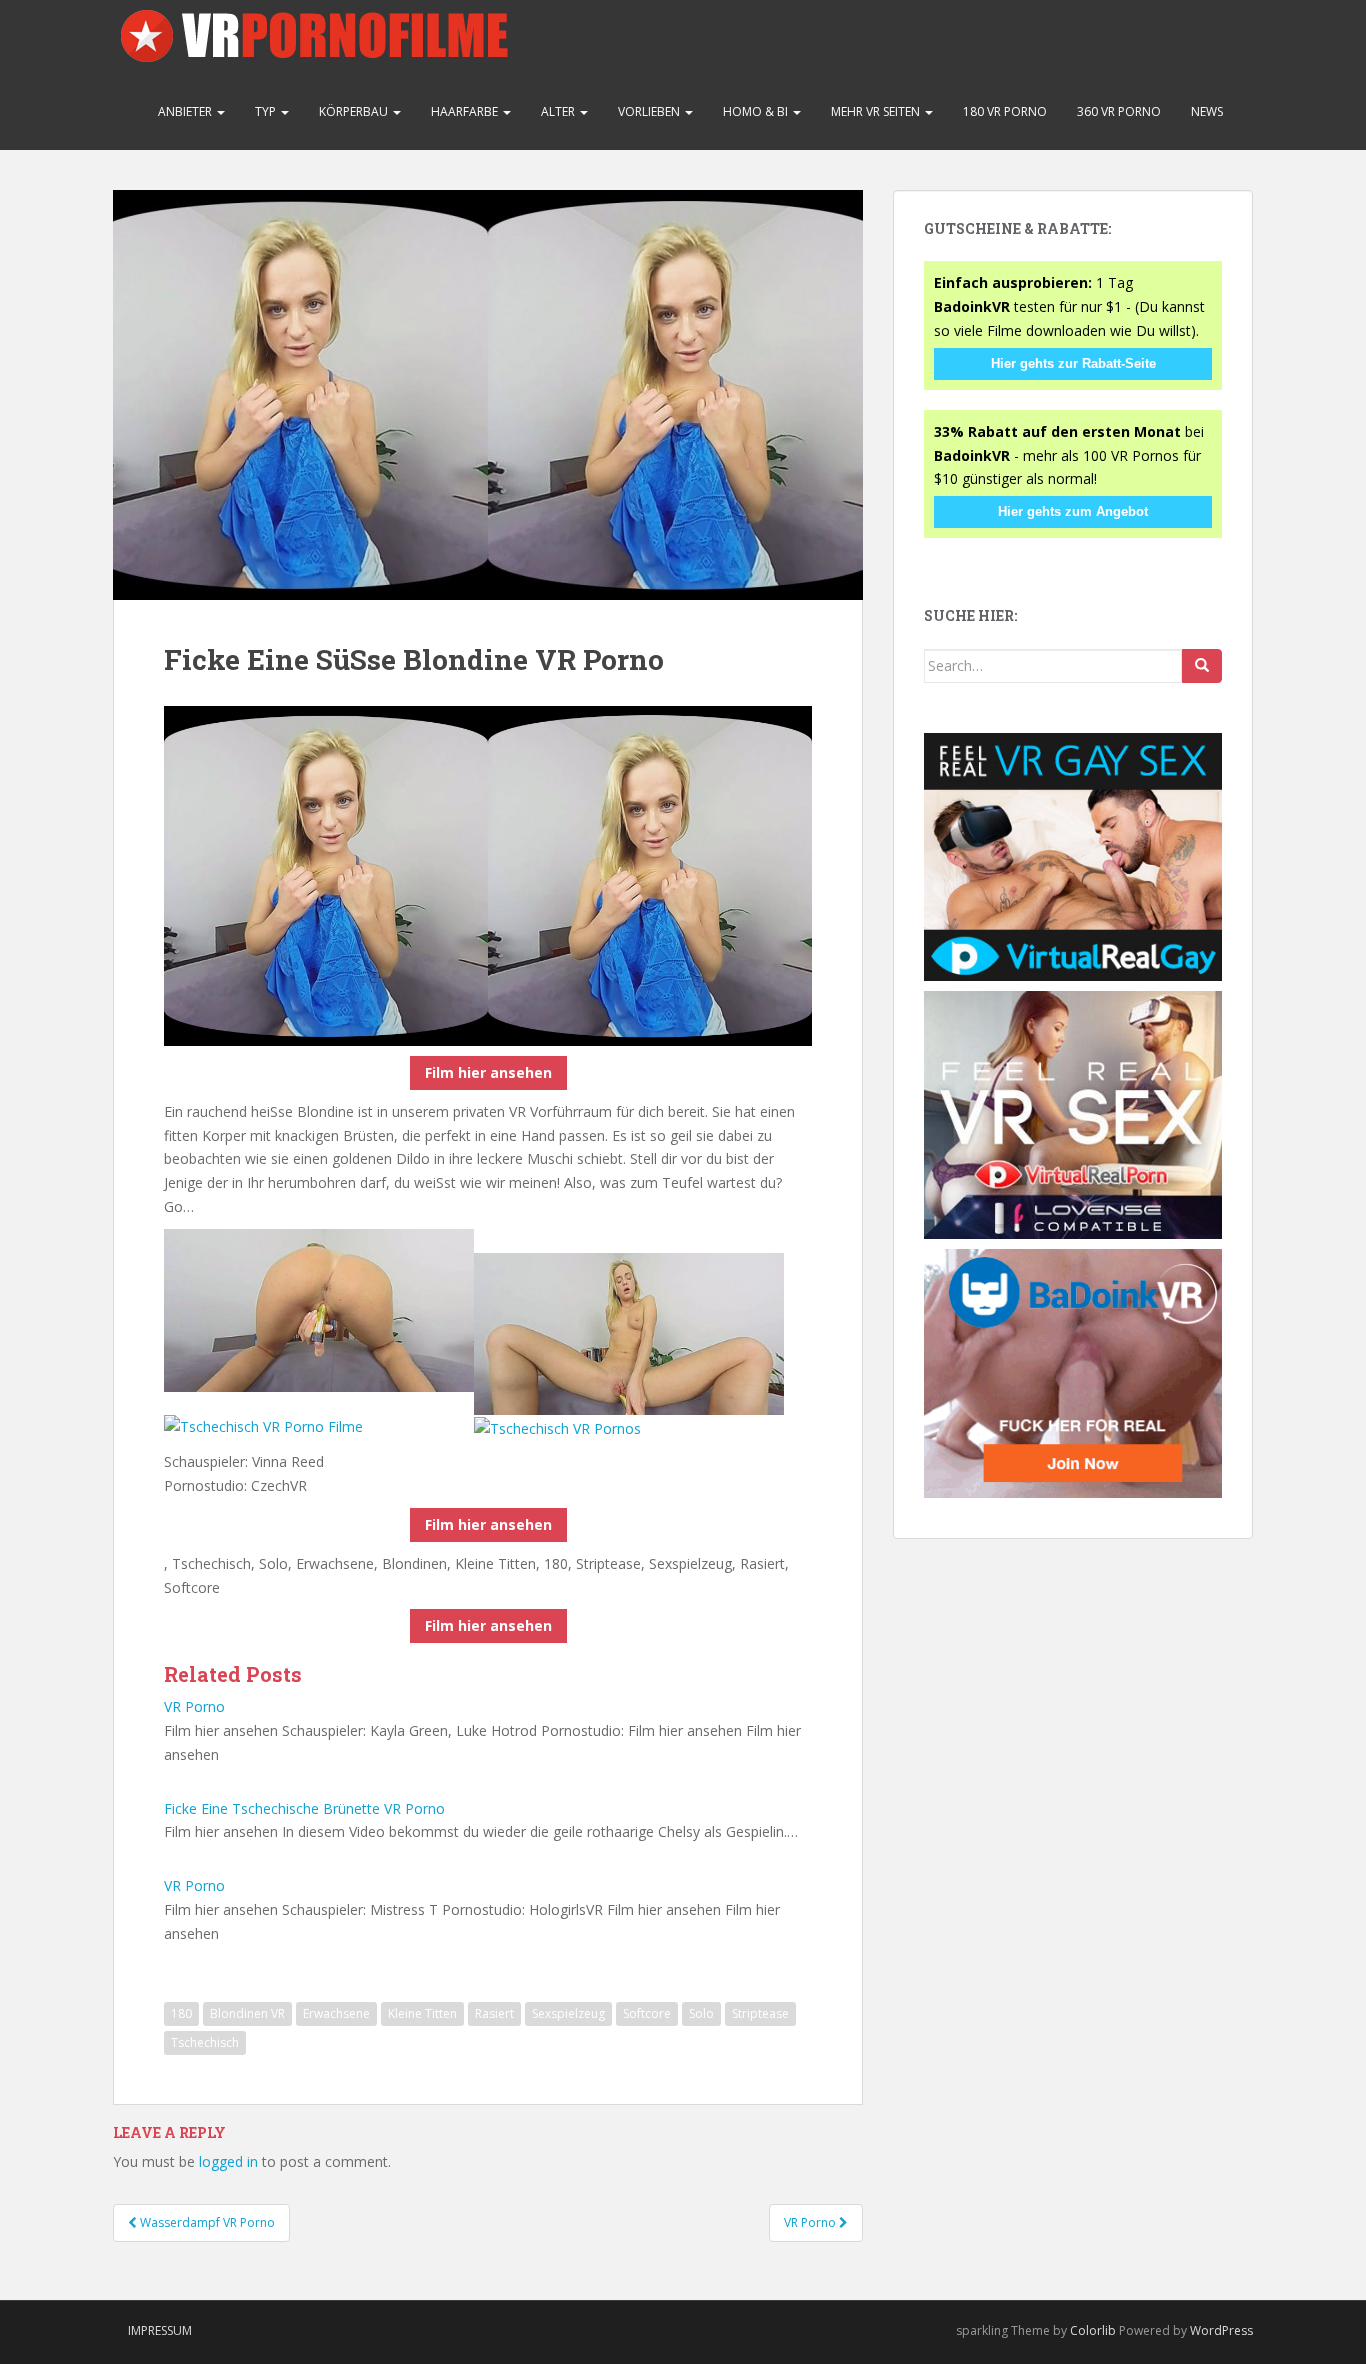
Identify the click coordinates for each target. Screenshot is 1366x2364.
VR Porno (194, 1706)
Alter (559, 111)
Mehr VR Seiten (877, 111)
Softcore (647, 2013)
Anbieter (186, 111)
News (1207, 111)
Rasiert (494, 2013)
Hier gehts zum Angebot (1073, 511)
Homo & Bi (757, 111)
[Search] (1202, 666)
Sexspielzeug (568, 2013)
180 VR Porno (1005, 111)
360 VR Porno (1119, 111)
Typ (267, 111)
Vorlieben (650, 111)
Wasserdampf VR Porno (206, 2222)
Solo (701, 2013)
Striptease (760, 2013)
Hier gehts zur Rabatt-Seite (1073, 363)
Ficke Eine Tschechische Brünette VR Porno (304, 1808)
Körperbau (355, 111)
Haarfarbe (466, 111)
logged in (228, 2161)
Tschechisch (205, 2042)
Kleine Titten (422, 2013)
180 (181, 2013)
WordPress (1221, 2330)
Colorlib (1093, 2330)
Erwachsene (336, 2013)
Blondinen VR (247, 2013)
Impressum (160, 2330)
